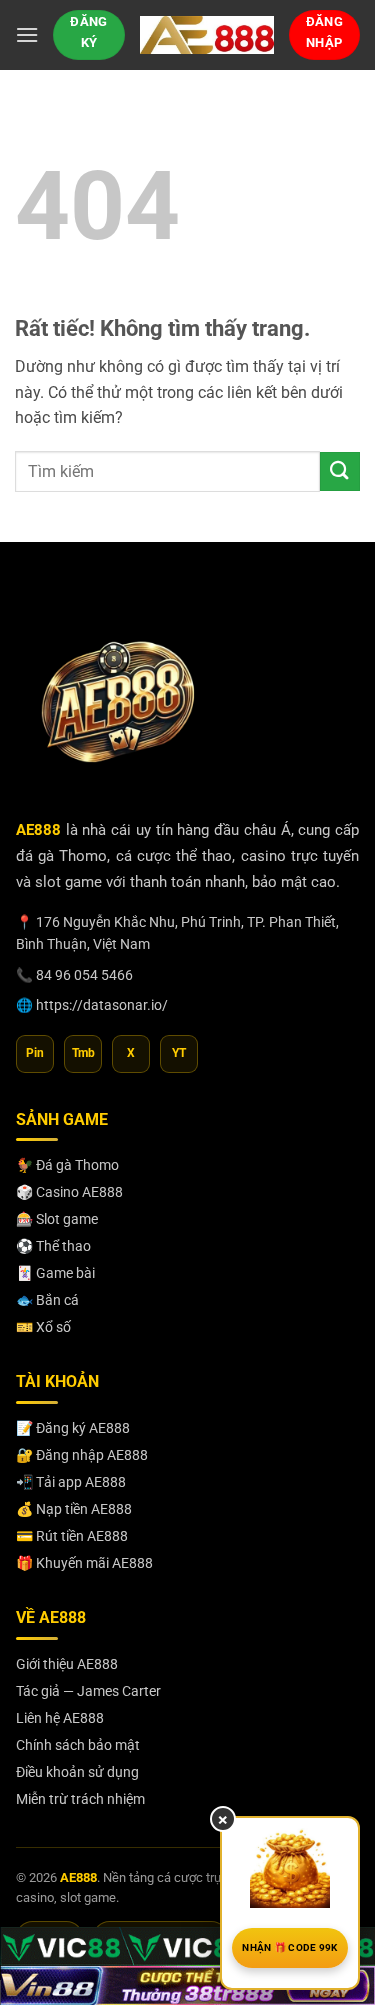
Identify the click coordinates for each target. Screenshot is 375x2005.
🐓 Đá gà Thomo (67, 1165)
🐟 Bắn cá (47, 1300)
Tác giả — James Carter (88, 1691)
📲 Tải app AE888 (71, 1482)
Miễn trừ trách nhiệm (80, 1799)
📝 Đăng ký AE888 (73, 1428)
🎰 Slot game (57, 1219)
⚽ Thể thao (53, 1246)
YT (179, 1053)
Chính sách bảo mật (78, 1745)
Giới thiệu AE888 (67, 1664)
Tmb (83, 1053)
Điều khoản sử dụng (77, 1772)
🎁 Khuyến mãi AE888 (84, 1563)
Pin (35, 1053)
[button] (27, 34)
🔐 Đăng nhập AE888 (82, 1455)
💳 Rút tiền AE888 (72, 1536)
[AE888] (207, 34)
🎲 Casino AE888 (69, 1192)
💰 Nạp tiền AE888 (74, 1509)
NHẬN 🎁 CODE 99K (290, 1947)
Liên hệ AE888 (60, 1718)
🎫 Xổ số (43, 1327)
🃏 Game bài (55, 1273)
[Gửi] (340, 471)
